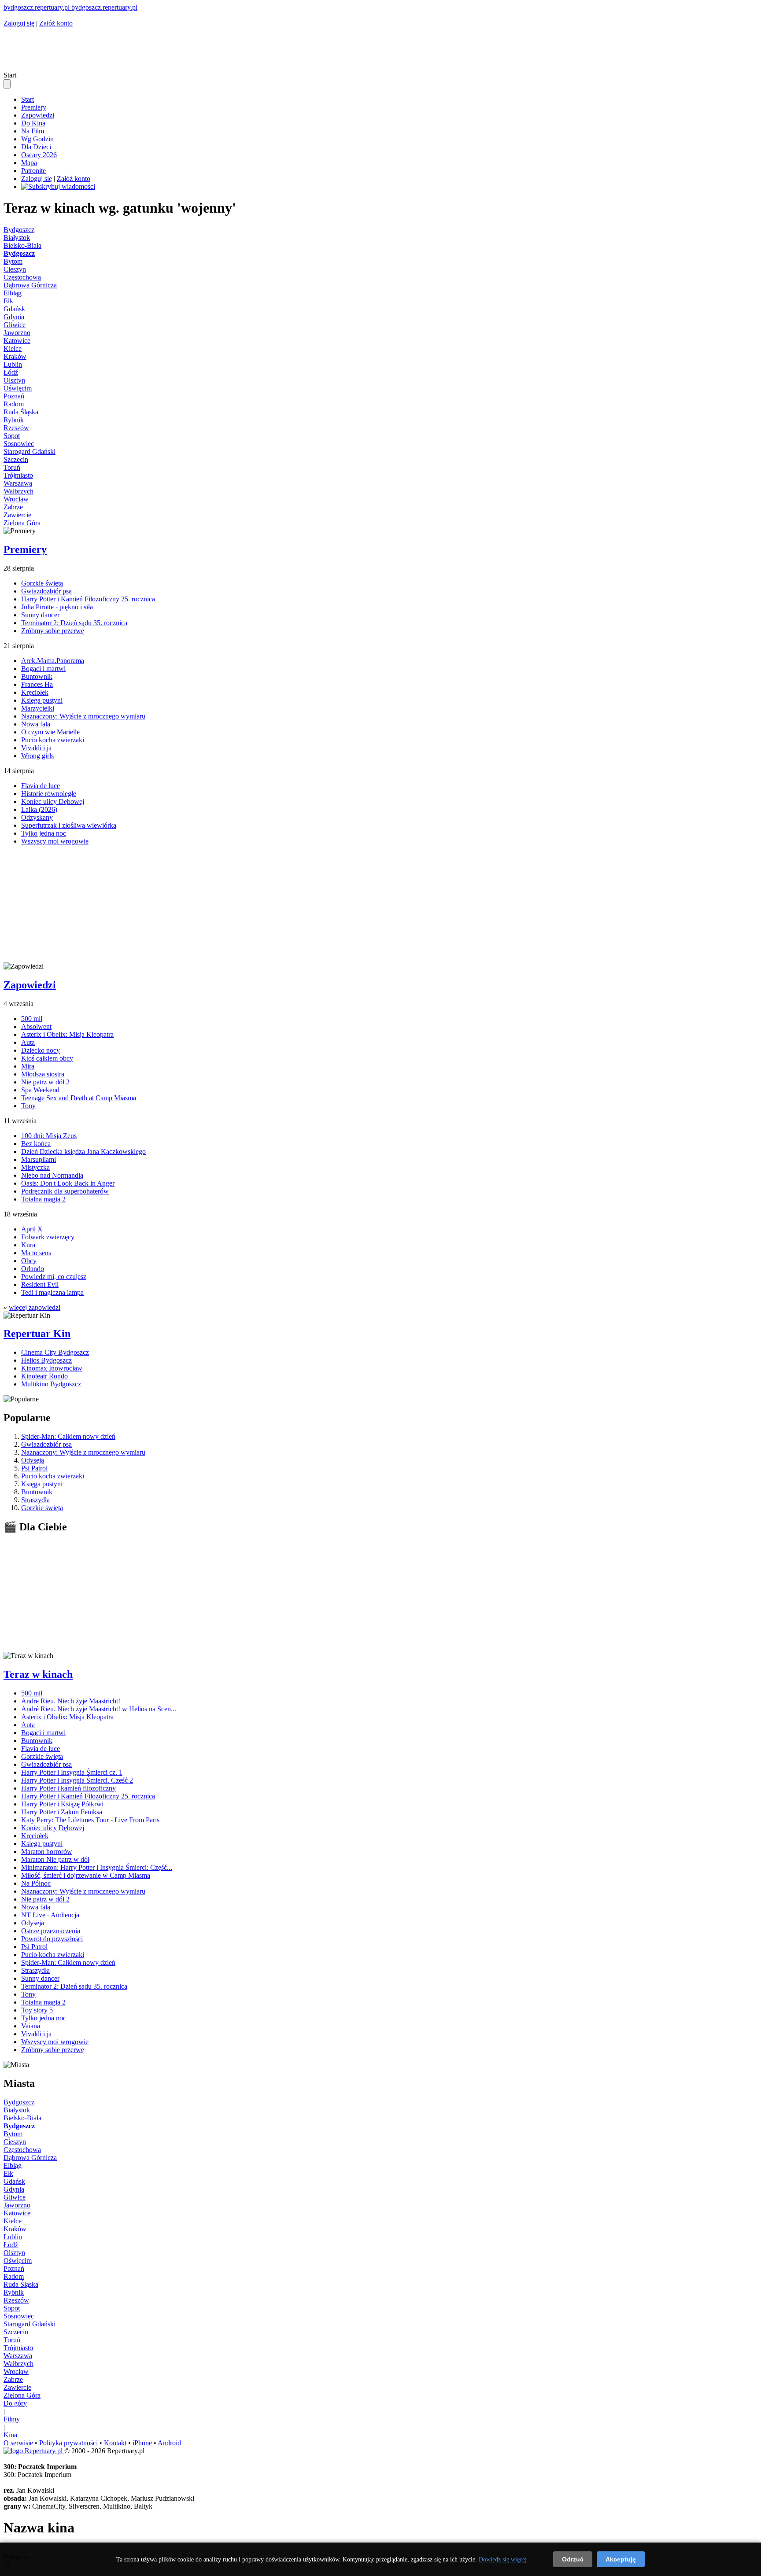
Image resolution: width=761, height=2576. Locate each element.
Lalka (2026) (39, 809)
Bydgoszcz (19, 230)
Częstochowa (22, 277)
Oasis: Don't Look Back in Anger (68, 1183)
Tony (28, 1106)
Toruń (12, 467)
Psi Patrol (34, 1468)
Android (169, 2443)
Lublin (13, 364)
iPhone (142, 2443)
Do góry (15, 2403)
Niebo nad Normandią (52, 1175)
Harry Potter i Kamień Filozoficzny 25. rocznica (88, 599)
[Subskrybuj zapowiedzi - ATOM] (58, 186)
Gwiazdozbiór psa (46, 591)
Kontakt (115, 2443)
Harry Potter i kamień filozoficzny (68, 1788)
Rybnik (14, 420)
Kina (10, 2435)
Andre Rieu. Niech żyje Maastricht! (71, 1701)
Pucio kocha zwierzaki (53, 740)
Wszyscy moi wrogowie (55, 841)
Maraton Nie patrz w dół (55, 1859)
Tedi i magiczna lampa (52, 1292)
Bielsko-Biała (22, 245)
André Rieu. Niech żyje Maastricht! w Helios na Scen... (99, 1709)
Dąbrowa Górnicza (30, 285)
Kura (28, 1245)
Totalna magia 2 (43, 1199)
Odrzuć (573, 2559)
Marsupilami (39, 1159)
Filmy (12, 2419)
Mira (28, 1066)
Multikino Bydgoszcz (51, 1384)
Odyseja (33, 1460)
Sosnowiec (19, 444)
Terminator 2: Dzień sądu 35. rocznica (74, 623)
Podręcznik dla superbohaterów (65, 1191)
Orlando (33, 1269)
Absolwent (36, 1026)
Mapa (29, 163)
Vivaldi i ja (36, 748)
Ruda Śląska (21, 412)
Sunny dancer (40, 615)
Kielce (13, 348)
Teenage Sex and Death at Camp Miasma (79, 1098)
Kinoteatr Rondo (44, 1376)
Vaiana (31, 2026)
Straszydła (35, 1500)
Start (28, 99)
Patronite (33, 171)
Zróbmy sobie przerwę (53, 631)
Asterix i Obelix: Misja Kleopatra (67, 1034)
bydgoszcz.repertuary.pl (37, 7)
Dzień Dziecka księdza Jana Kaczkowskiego (83, 1152)
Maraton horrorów (47, 1852)
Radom (14, 404)
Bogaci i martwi (43, 669)
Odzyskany (37, 817)
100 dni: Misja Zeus (49, 1136)
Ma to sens (36, 1253)
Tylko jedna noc (44, 833)
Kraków (15, 356)
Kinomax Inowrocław (52, 1368)
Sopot (12, 436)
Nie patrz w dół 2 (45, 1082)
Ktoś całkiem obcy (47, 1058)
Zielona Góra (22, 523)
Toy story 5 (37, 2010)
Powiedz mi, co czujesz (54, 1277)
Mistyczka (35, 1167)
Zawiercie (17, 515)
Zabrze (13, 507)
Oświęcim (18, 388)
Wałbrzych (18, 491)
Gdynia (14, 317)
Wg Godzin (37, 139)
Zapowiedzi (38, 115)
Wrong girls (37, 756)
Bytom (13, 261)
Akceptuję (621, 2559)
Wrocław (16, 499)
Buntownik (37, 676)
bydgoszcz (104, 7)
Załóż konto (56, 23)
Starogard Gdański (30, 451)
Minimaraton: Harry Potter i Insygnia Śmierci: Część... (97, 1867)
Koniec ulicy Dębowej (53, 802)
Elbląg (13, 293)
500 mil (32, 1019)
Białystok (17, 238)
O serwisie (18, 2443)
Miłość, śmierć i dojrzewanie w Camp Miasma (86, 1875)
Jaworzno (17, 333)
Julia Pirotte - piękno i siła (57, 607)
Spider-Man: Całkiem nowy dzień (68, 1436)
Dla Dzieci (36, 147)
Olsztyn (14, 380)
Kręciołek (35, 692)
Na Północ (36, 1883)
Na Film (33, 131)
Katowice (17, 341)
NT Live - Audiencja (50, 1915)
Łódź (11, 372)
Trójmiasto (18, 475)
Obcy (29, 1261)
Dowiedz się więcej (503, 2559)
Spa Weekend (40, 1090)
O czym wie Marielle (50, 732)
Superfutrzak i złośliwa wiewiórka (69, 825)
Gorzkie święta (42, 583)
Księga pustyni (42, 700)
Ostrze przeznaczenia (51, 1931)
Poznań (14, 396)
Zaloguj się (19, 23)
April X (32, 1229)
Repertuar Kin (37, 1334)
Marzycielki (38, 708)
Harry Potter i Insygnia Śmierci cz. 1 (72, 1772)
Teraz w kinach (38, 1674)
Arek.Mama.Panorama (53, 661)
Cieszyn (15, 269)
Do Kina (33, 123)
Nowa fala (36, 724)
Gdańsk (14, 309)
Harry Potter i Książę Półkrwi (62, 1804)
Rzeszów (16, 428)
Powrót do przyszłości (52, 1939)
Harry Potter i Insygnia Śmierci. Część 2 (77, 1780)
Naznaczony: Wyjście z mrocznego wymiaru (83, 716)
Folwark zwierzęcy (48, 1237)
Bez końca (36, 1144)
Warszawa (18, 483)
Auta (28, 1042)
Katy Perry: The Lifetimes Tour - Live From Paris (90, 1820)
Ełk (8, 301)
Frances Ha (37, 684)
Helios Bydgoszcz (46, 1360)
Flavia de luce (41, 786)
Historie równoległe (49, 794)
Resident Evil (40, 1284)
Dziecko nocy (41, 1050)
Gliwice (15, 325)
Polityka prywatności (68, 2443)
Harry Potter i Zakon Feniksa (62, 1812)
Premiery (34, 107)
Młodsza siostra (43, 1074)
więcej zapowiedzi (35, 1307)
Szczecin (16, 459)
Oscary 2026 (39, 155)
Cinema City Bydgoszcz (55, 1352)
